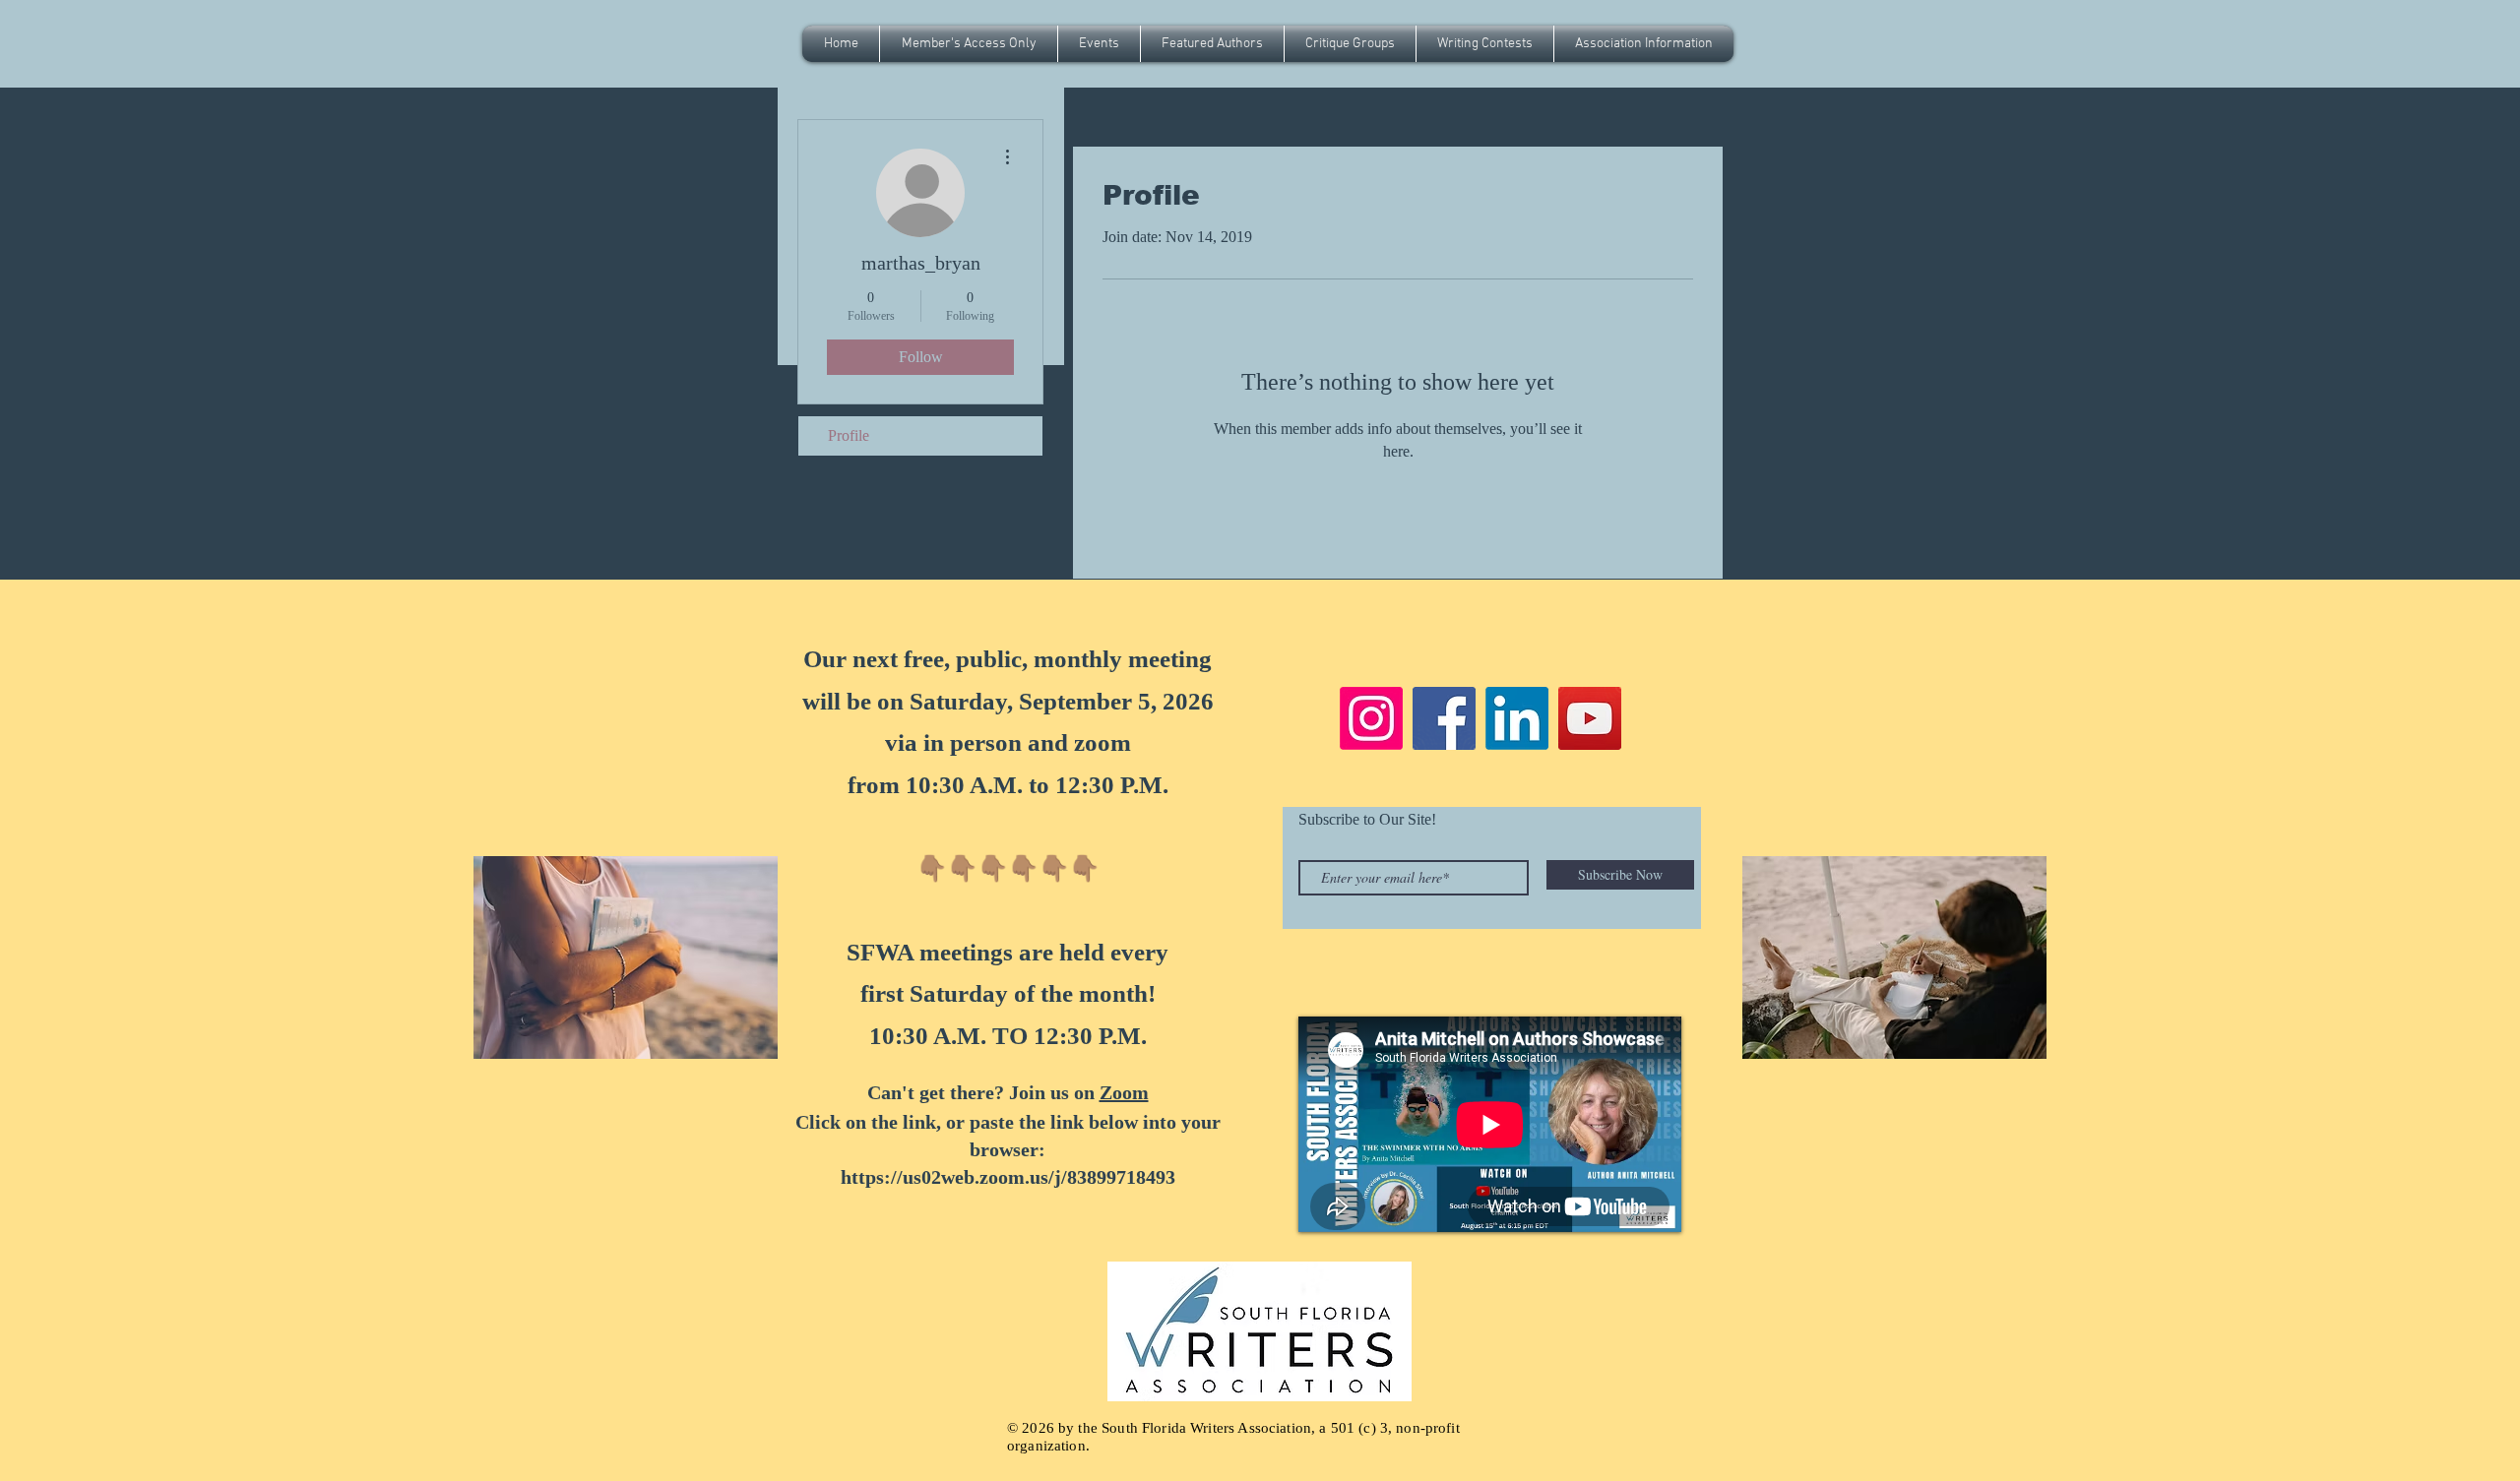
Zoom (1124, 1092)
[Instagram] (1371, 718)
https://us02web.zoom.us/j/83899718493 (1008, 1177)
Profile (849, 435)
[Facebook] (1444, 718)
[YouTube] (1590, 718)
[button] (1099, 44)
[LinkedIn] (1517, 718)
